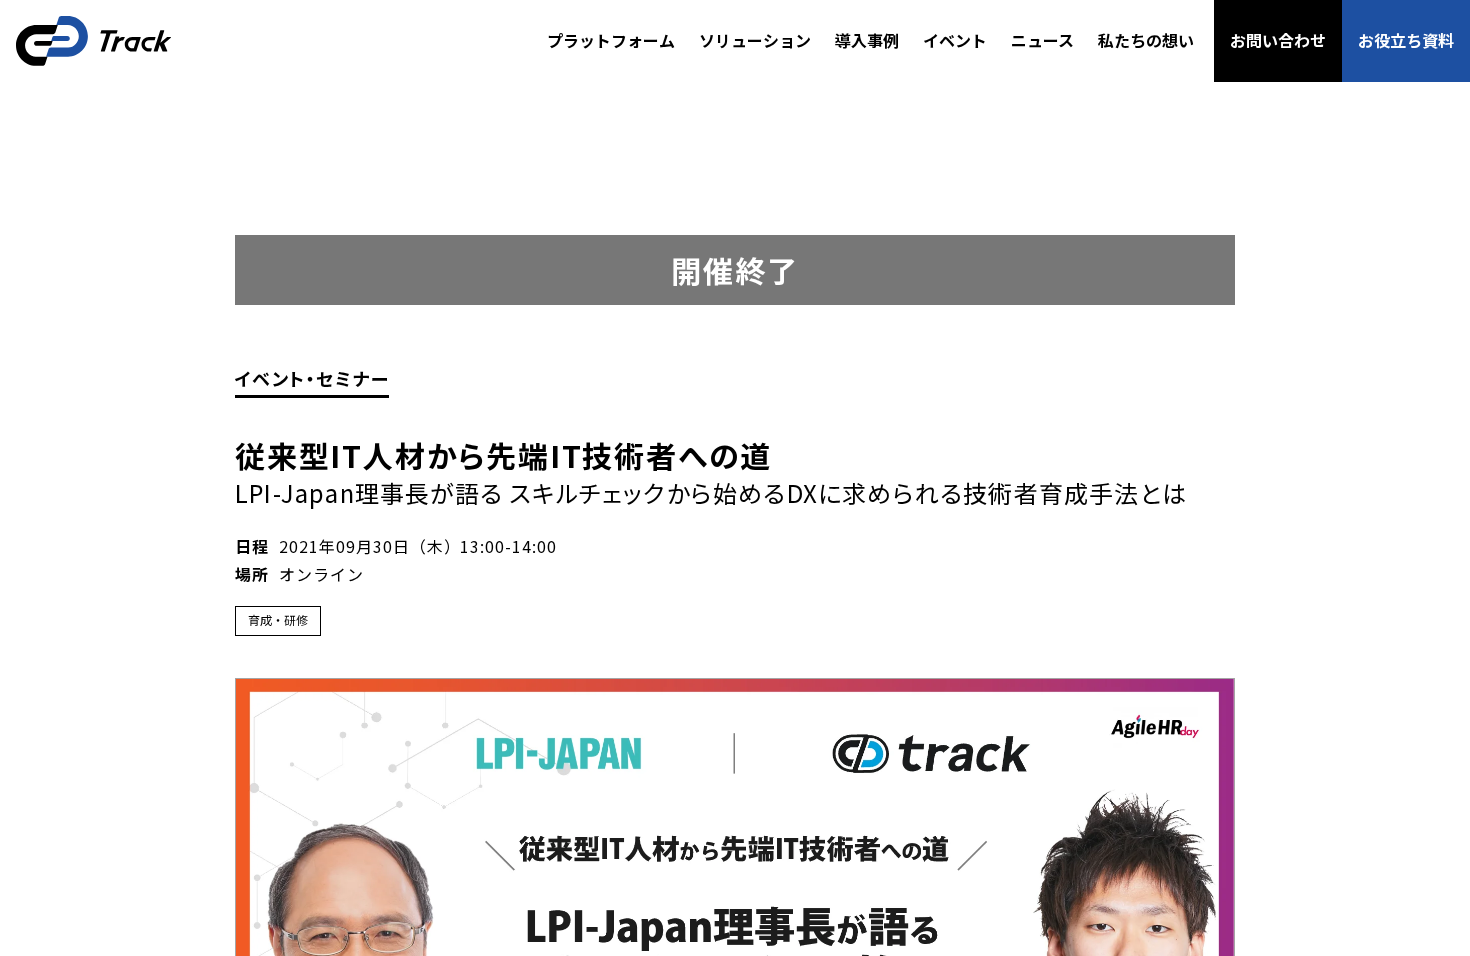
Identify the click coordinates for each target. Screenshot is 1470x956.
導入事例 (867, 40)
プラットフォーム (611, 40)
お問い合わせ (1278, 40)
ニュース (1042, 40)
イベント (955, 40)
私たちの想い (1146, 40)
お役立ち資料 (1406, 40)
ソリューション (755, 40)
